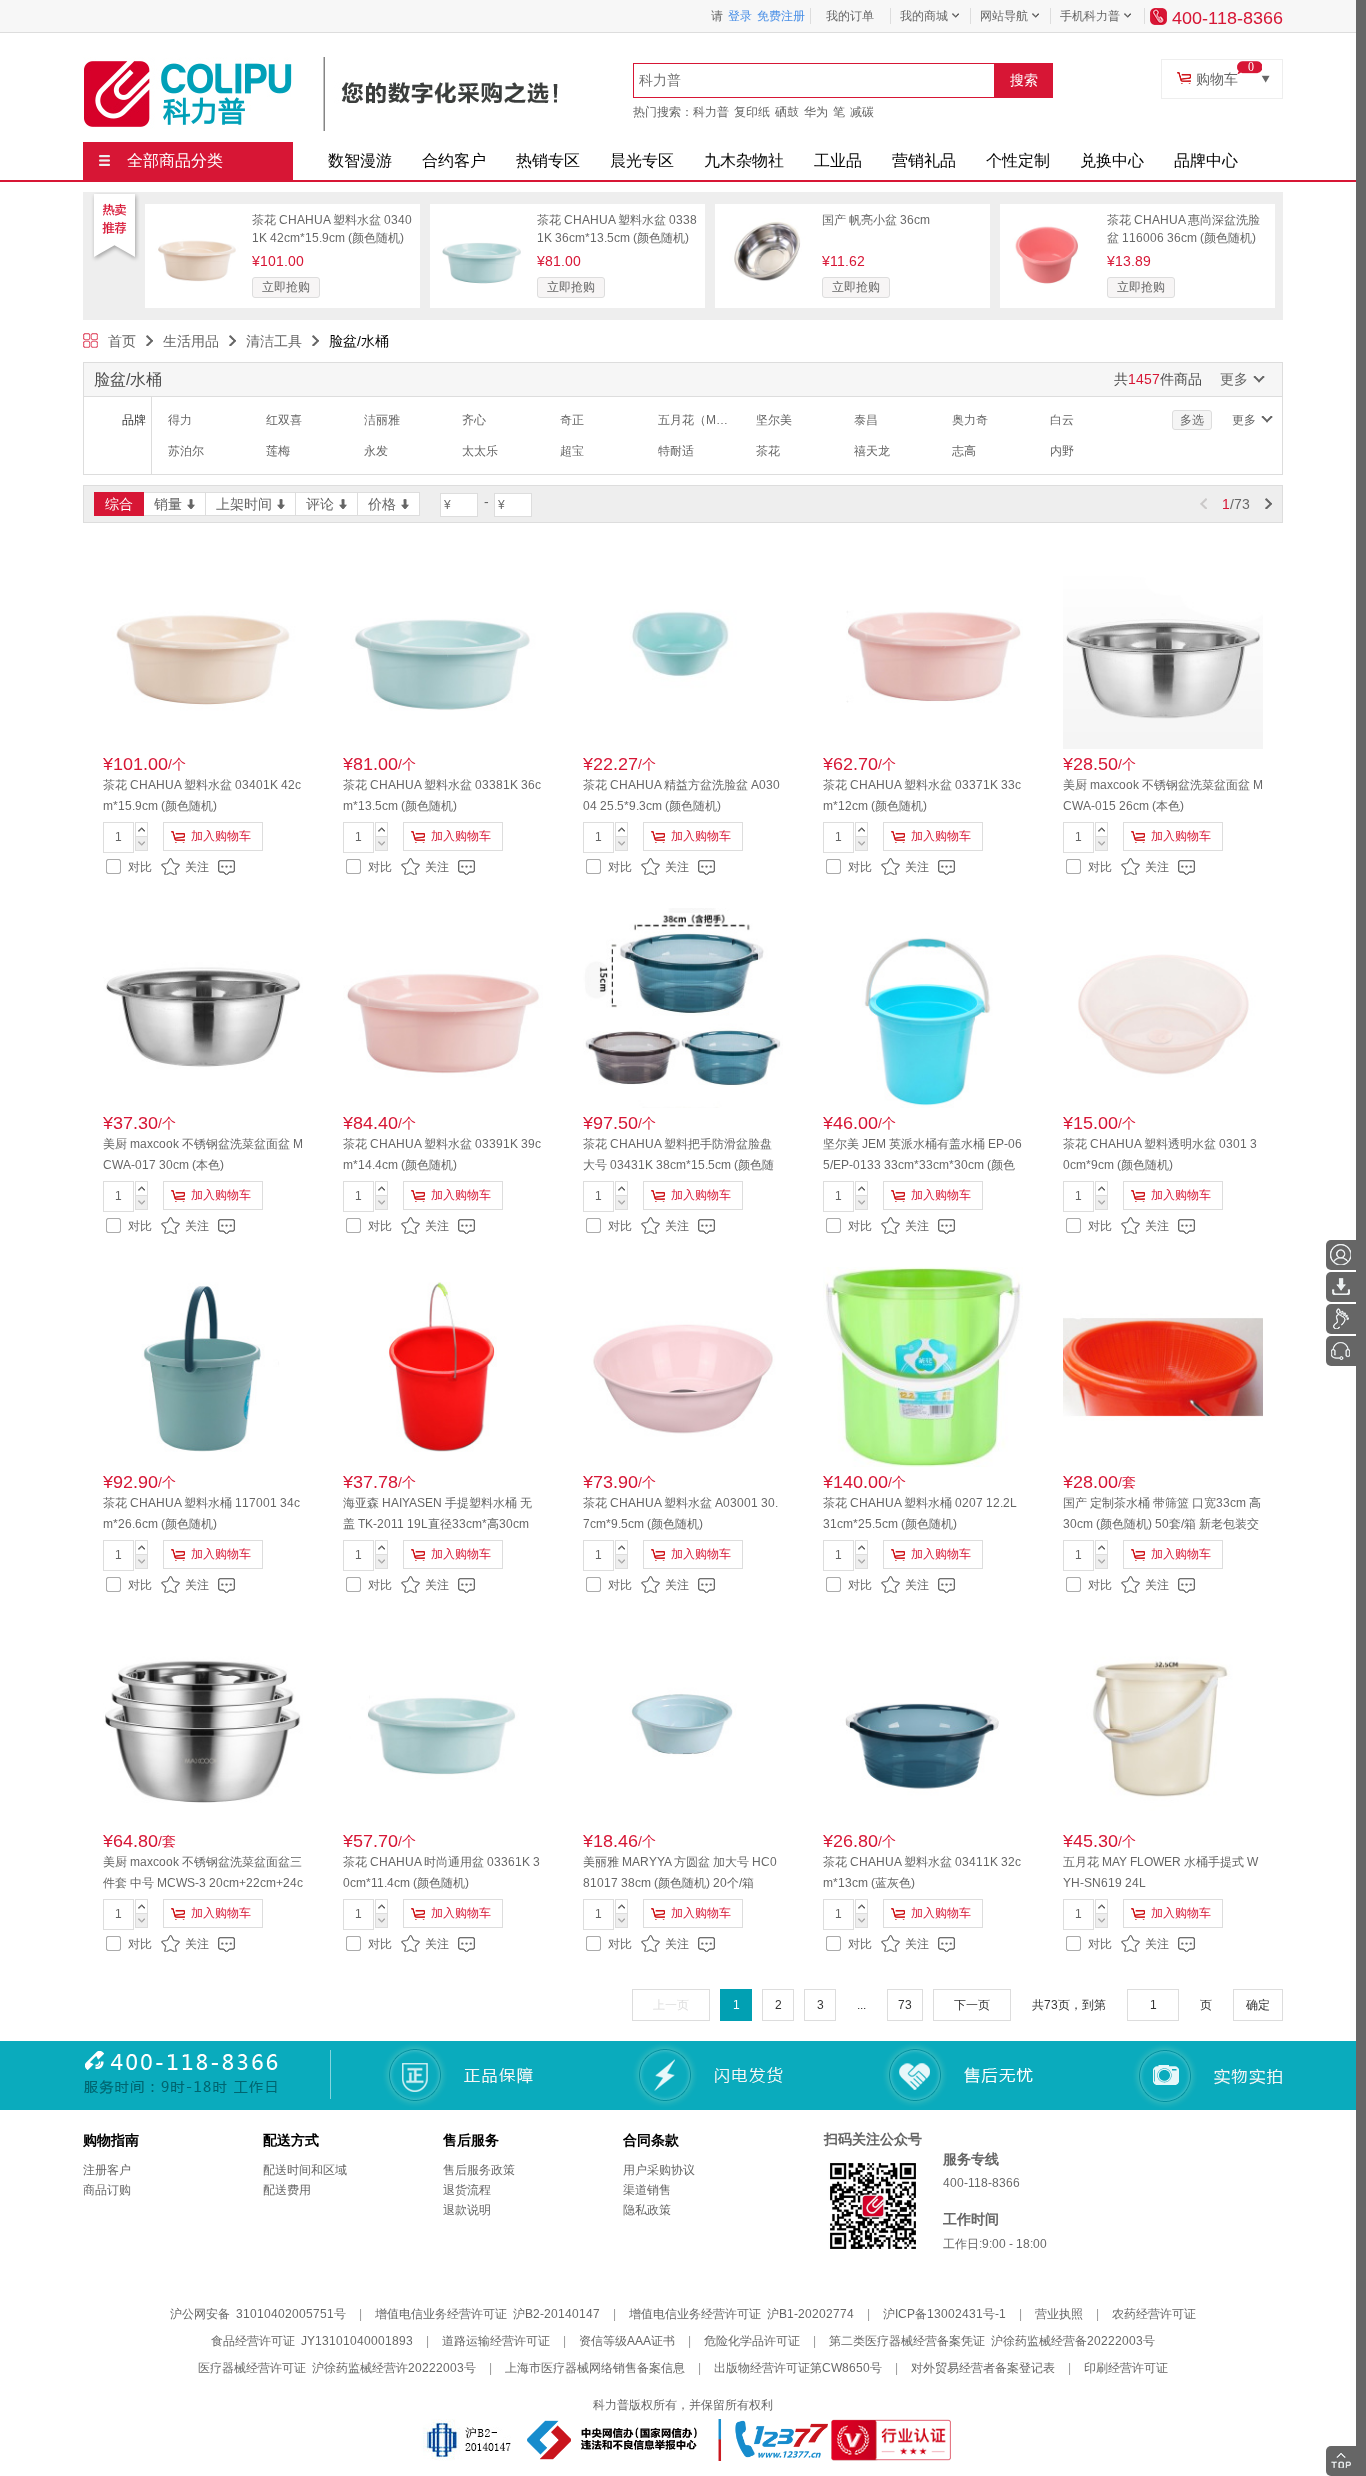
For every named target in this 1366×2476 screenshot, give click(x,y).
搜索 (1024, 80)
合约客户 (454, 160)
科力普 (711, 112)
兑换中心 (1112, 160)
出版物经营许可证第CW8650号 (798, 2368)
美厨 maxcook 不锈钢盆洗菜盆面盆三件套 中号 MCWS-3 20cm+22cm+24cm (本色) (203, 1883)
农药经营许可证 (1154, 2314)
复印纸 (752, 112)
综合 (119, 504)
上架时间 (244, 504)
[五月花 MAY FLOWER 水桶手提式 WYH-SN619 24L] (1163, 1726)
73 (905, 2005)
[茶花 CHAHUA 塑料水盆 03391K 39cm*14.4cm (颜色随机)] (443, 1008)
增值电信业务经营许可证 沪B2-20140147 (487, 2314)
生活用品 (191, 341)
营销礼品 (924, 160)
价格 (382, 504)
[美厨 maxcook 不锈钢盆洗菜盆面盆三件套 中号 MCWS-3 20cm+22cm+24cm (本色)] (203, 1726)
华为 (816, 112)
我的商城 (924, 16)
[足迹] (1341, 1319)
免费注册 (781, 16)
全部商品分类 (175, 160)
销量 (168, 504)
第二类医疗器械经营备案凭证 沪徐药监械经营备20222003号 (992, 2341)
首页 (122, 341)
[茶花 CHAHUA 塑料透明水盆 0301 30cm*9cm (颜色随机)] (1163, 1008)
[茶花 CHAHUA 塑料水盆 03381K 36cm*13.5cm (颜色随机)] (482, 218)
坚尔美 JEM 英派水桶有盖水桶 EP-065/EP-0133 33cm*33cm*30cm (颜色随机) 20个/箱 (922, 1165)
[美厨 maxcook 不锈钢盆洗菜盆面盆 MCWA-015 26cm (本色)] (1163, 649)
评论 (320, 504)
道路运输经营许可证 (496, 2341)
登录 (740, 16)
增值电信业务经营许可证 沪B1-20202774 (741, 2314)
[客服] (1341, 1351)
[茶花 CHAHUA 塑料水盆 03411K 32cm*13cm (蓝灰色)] (923, 1726)
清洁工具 (274, 341)
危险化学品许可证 (752, 2341)
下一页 (972, 2005)
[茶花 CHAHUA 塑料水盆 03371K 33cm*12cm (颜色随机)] (923, 649)
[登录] (1341, 1255)
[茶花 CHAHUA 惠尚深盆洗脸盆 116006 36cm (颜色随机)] (1052, 218)
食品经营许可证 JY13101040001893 (312, 2341)
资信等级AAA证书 (627, 2341)
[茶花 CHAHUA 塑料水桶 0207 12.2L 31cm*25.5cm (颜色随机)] (923, 1367)
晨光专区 (642, 160)
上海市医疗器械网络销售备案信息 (595, 2368)
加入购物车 (221, 836)
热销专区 (548, 160)
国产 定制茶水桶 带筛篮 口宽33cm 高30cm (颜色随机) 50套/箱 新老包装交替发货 (1162, 1524)
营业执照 (1059, 2314)
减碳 (862, 112)
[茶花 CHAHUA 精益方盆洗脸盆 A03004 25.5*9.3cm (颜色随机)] (683, 649)
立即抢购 (286, 287)
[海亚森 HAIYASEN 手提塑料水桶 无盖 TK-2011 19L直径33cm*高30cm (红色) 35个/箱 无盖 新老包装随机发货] (443, 1367)
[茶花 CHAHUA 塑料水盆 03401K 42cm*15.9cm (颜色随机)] (197, 218)
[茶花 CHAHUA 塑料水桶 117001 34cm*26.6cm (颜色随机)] (203, 1367)
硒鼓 (787, 112)
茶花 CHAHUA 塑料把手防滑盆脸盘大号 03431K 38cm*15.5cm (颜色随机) (678, 1165)
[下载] (1341, 1287)
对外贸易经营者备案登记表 (983, 2368)
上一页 (671, 2005)
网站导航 (1004, 16)
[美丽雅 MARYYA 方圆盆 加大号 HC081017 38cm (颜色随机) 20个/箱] (683, 1726)
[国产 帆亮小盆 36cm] (767, 218)
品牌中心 (1206, 160)
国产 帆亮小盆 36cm (876, 220)
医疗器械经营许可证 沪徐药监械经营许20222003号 (337, 2368)
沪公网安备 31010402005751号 (258, 2314)
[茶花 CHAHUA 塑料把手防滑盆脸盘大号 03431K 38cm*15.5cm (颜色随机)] (683, 1008)
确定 (1258, 2005)
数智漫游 (360, 160)
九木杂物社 (744, 160)
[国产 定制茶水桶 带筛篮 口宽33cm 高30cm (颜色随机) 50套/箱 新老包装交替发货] (1163, 1367)
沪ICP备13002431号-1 (944, 2314)
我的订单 (850, 16)
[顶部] (1341, 2461)
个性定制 (1018, 160)
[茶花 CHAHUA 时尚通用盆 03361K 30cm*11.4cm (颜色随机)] (443, 1726)
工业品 (838, 160)
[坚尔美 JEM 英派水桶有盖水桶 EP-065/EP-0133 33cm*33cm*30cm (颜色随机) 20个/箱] (923, 1008)
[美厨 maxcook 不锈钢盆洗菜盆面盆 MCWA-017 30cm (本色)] (203, 1008)
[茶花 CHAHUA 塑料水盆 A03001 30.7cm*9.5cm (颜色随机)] (683, 1367)
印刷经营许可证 (1126, 2368)
